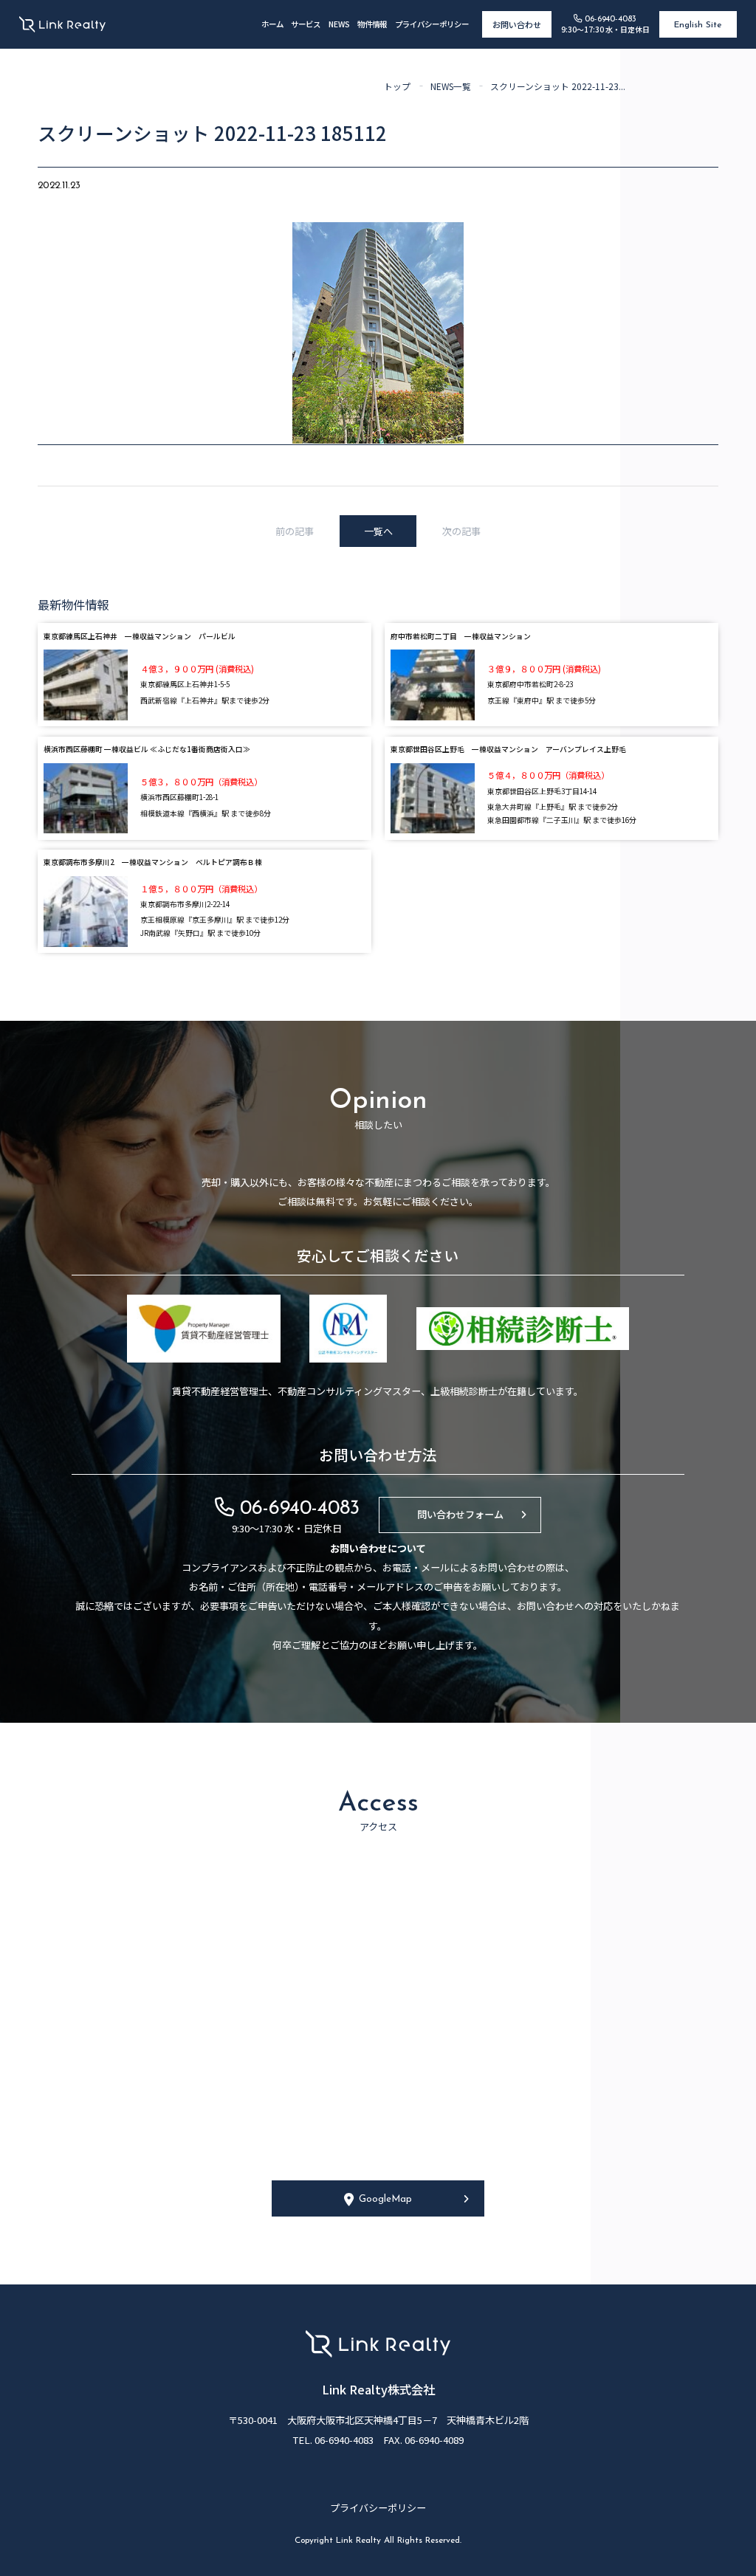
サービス (306, 24)
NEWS (339, 24)
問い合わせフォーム (460, 1514)
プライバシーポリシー (432, 24)
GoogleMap (385, 2199)
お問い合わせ (517, 24)
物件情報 (372, 24)
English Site (698, 25)
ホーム (272, 24)
